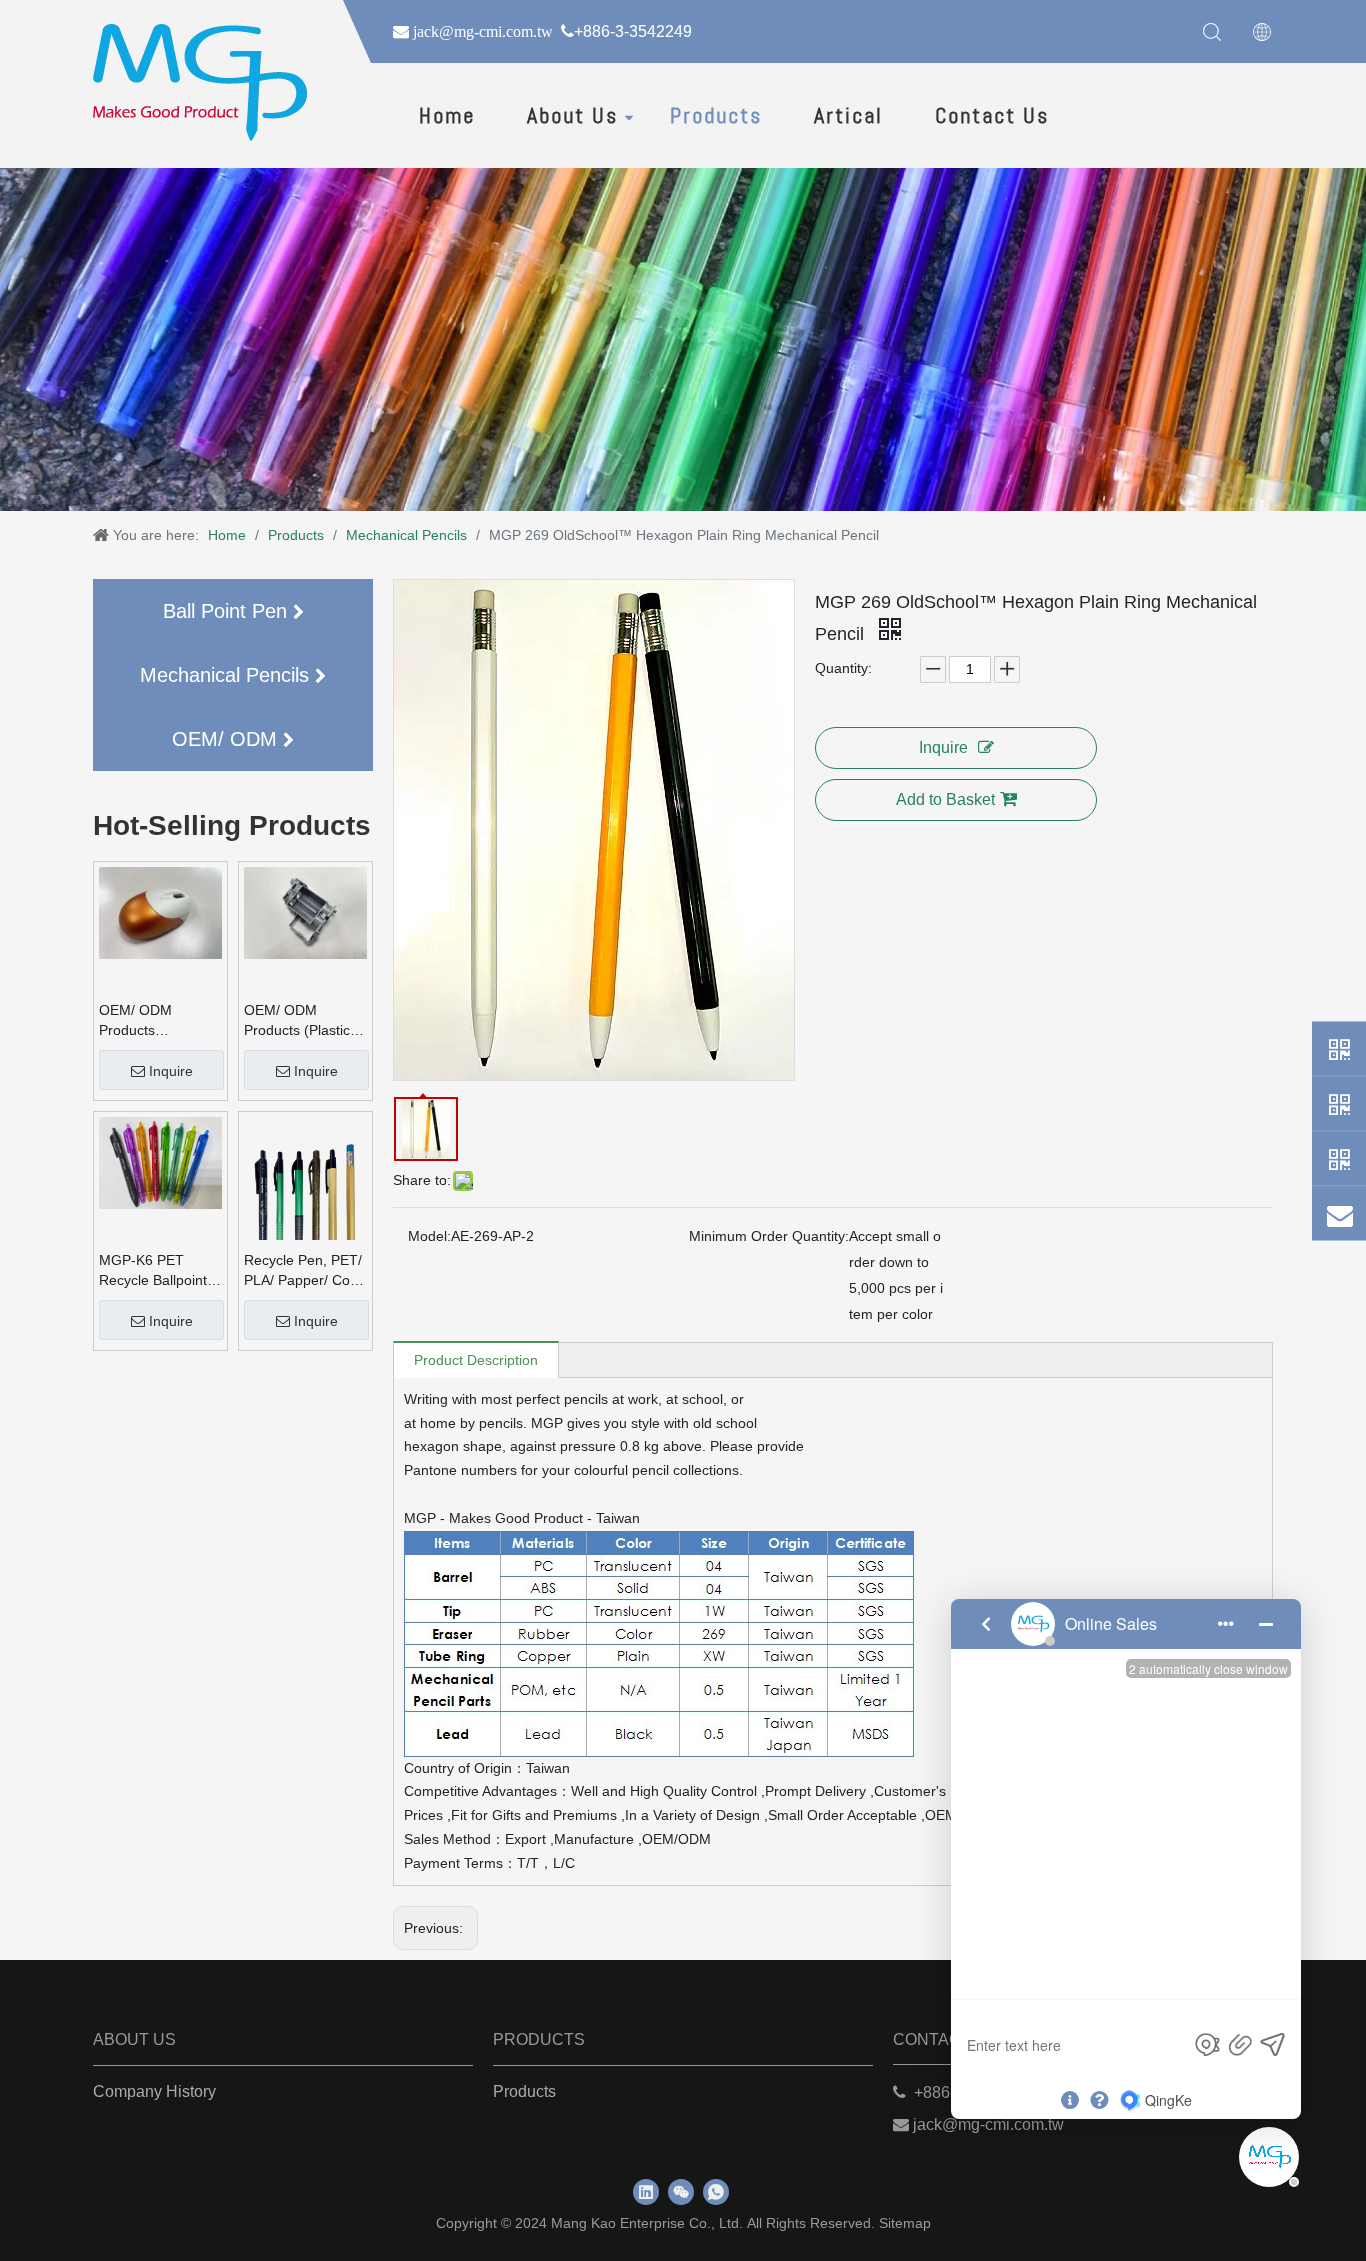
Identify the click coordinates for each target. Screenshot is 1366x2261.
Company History (154, 2091)
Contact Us (992, 115)
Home (447, 115)
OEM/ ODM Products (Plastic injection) (297, 1021)
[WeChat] (1339, 1103)
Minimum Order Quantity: (769, 1236)
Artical (848, 115)
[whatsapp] (716, 2192)
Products (716, 115)
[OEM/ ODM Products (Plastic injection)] (305, 912)
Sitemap (905, 2223)
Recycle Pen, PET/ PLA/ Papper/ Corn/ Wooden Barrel (305, 1271)
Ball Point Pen (228, 611)
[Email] (1339, 1213)
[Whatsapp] (1339, 1048)
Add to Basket (945, 799)
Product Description (476, 1360)
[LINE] (1339, 1158)
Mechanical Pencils (227, 675)
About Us (572, 115)
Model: (429, 1236)
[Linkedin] (646, 2192)
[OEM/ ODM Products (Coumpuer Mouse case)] (160, 912)
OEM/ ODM (227, 739)
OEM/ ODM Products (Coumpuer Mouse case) (158, 1021)
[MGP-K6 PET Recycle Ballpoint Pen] (160, 1162)
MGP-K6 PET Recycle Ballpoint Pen (153, 1271)
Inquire (171, 1071)
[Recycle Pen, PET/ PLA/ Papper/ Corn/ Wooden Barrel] (305, 1198)
